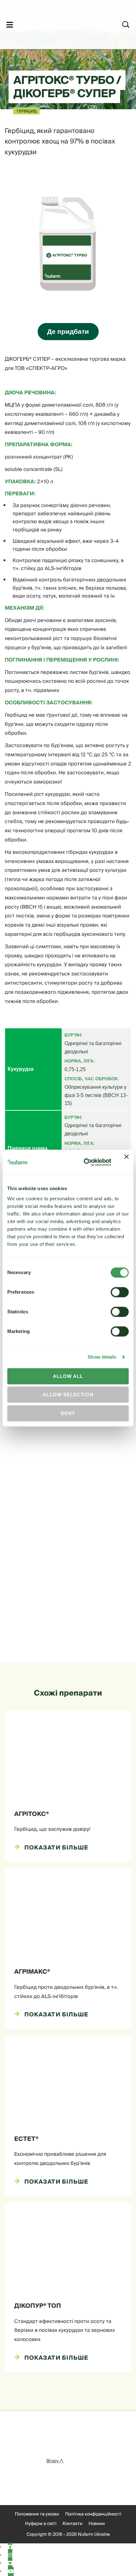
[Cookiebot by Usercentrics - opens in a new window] (84, 1163)
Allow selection (68, 1395)
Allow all (68, 1376)
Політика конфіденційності (93, 2514)
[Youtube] (11, 2572)
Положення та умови (37, 2514)
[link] (60, 24)
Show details (102, 1357)
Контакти (72, 2524)
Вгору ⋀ (55, 2461)
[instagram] (10, 2555)
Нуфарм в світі (41, 2524)
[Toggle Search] (126, 25)
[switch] (120, 1292)
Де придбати (68, 331)
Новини (97, 2524)
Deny (68, 1413)
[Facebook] (10, 2547)
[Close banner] (127, 1162)
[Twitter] (10, 2563)
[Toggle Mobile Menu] (10, 25)
